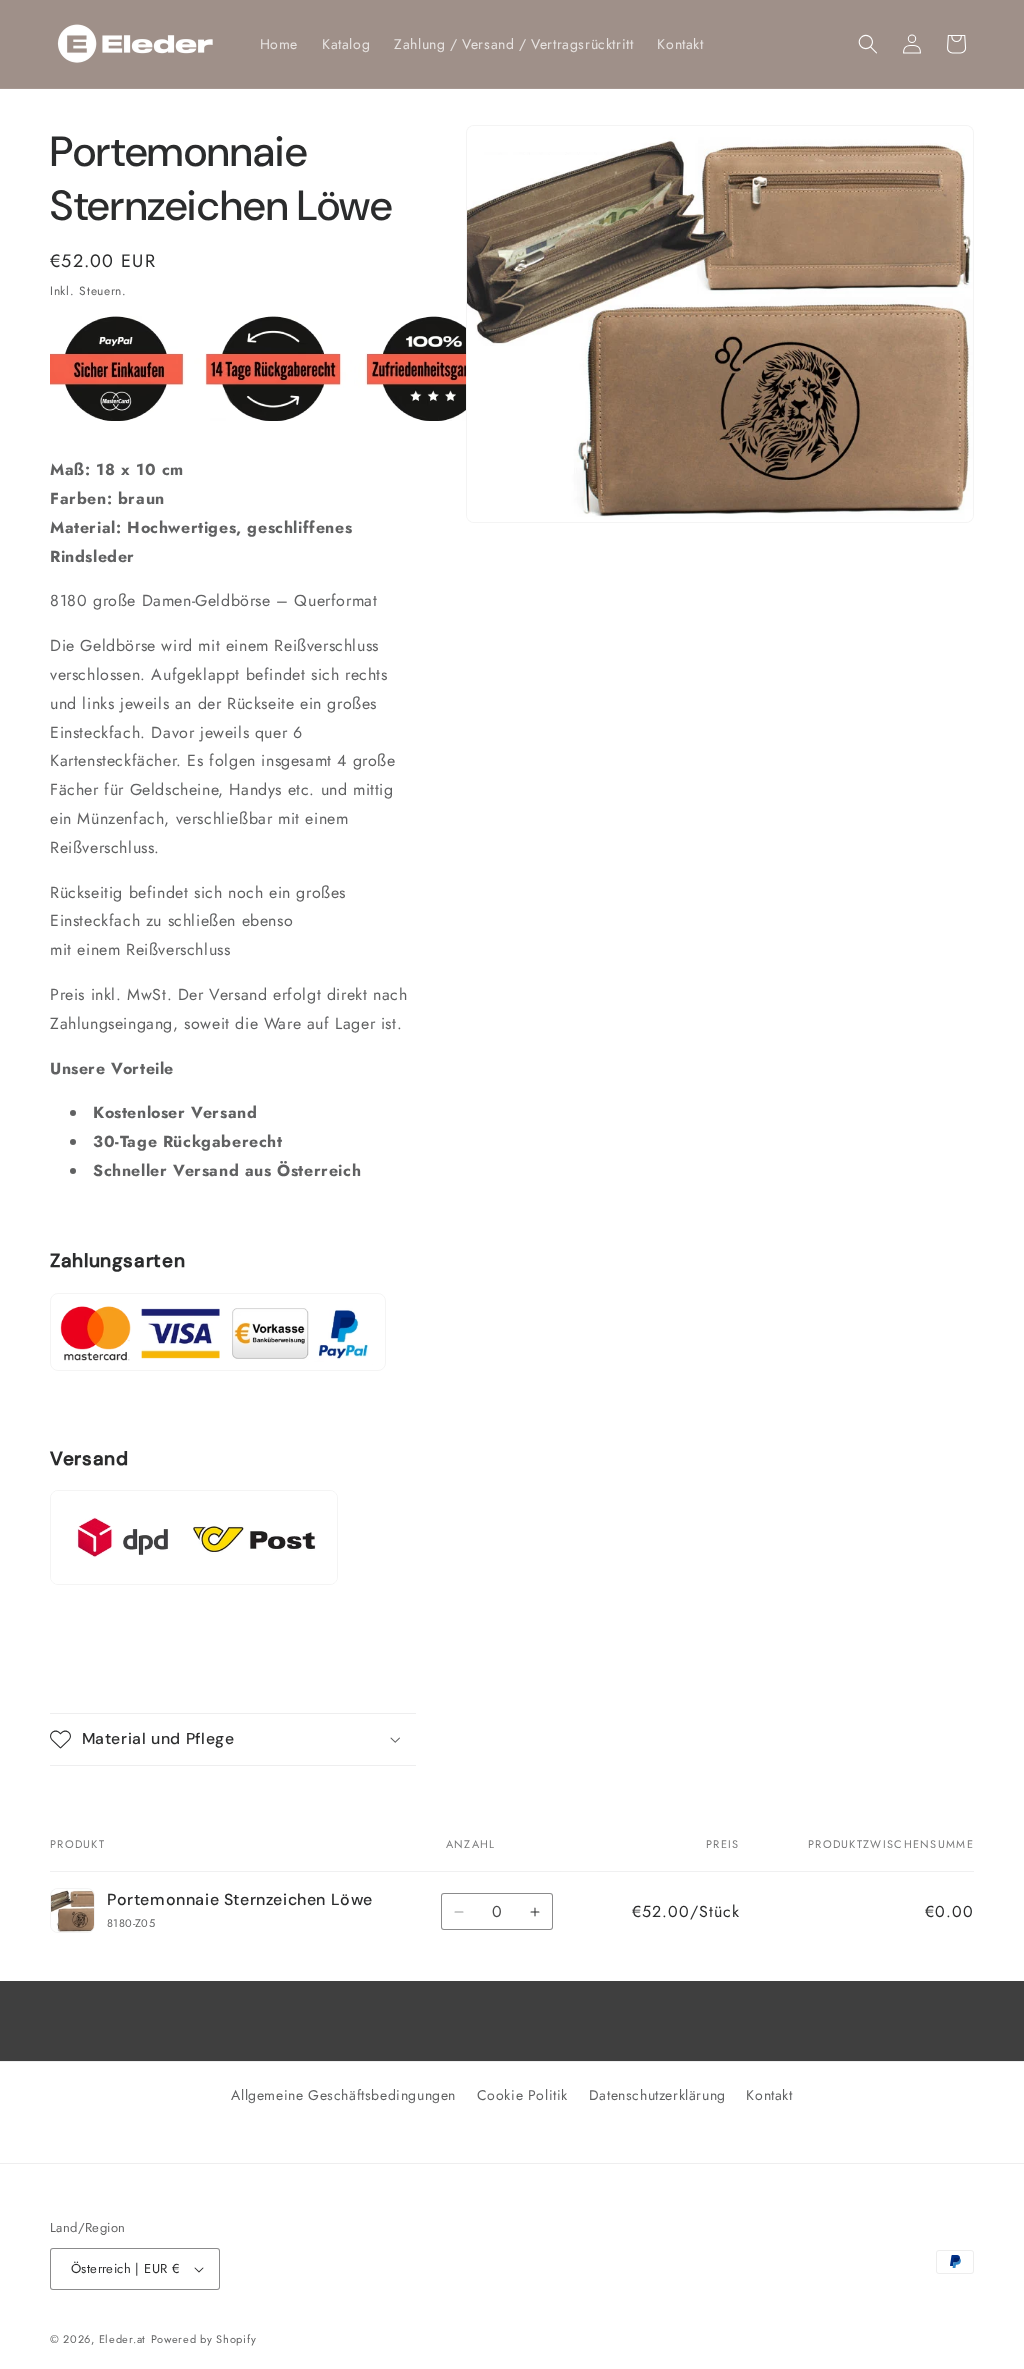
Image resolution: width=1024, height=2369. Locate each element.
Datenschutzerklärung (657, 2095)
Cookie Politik (522, 2095)
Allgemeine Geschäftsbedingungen (343, 2095)
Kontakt (769, 2095)
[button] (868, 44)
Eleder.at (122, 2339)
